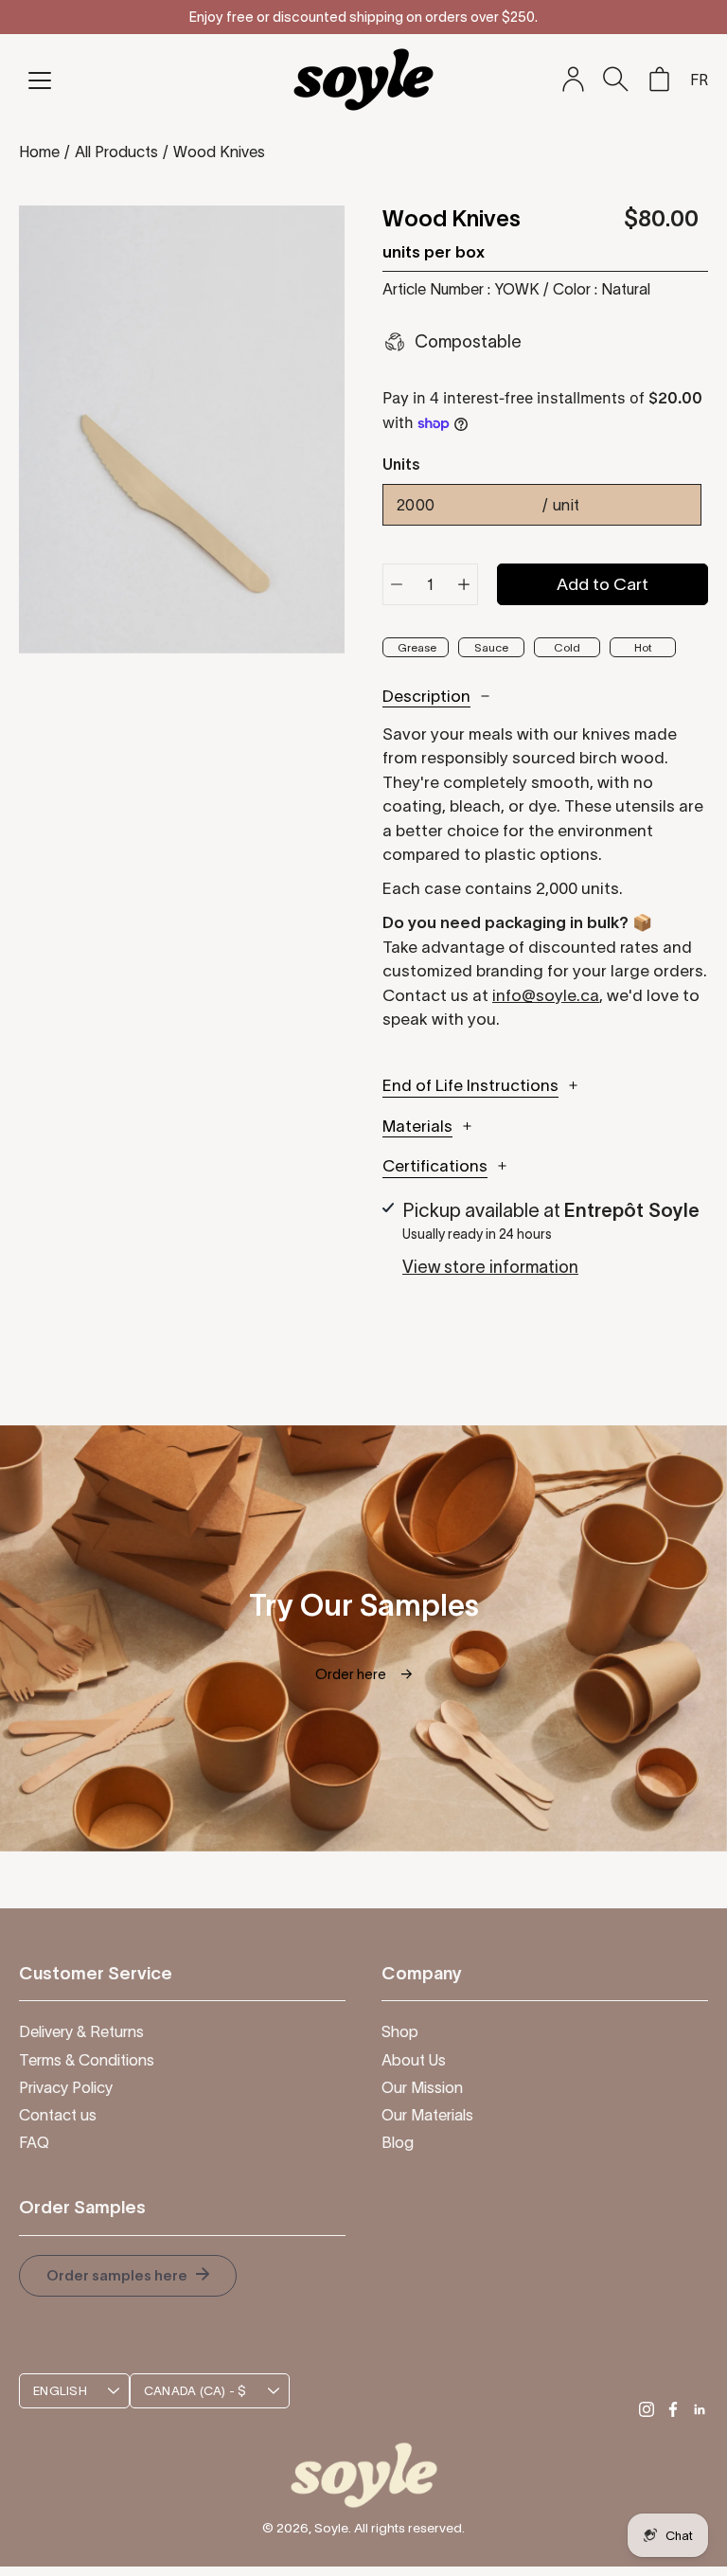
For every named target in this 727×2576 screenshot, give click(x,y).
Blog (398, 2142)
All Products (116, 152)
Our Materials (427, 2115)
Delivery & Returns (81, 2031)
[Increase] (464, 584)
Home (39, 152)
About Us (414, 2060)
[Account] (573, 80)
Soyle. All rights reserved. (390, 2528)
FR (699, 80)
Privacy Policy (66, 2087)
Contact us (58, 2115)
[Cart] (659, 80)
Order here (364, 1674)
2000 (488, 505)
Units (401, 464)
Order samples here (118, 2275)
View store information (490, 1267)
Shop (400, 2031)
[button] (616, 79)
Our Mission (422, 2087)
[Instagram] (647, 2409)
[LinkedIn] (700, 2409)
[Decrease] (397, 584)
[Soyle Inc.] (363, 79)
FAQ (34, 2142)
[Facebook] (673, 2409)
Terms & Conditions (87, 2060)
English (60, 2391)
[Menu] (40, 80)
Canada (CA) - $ (195, 2391)
